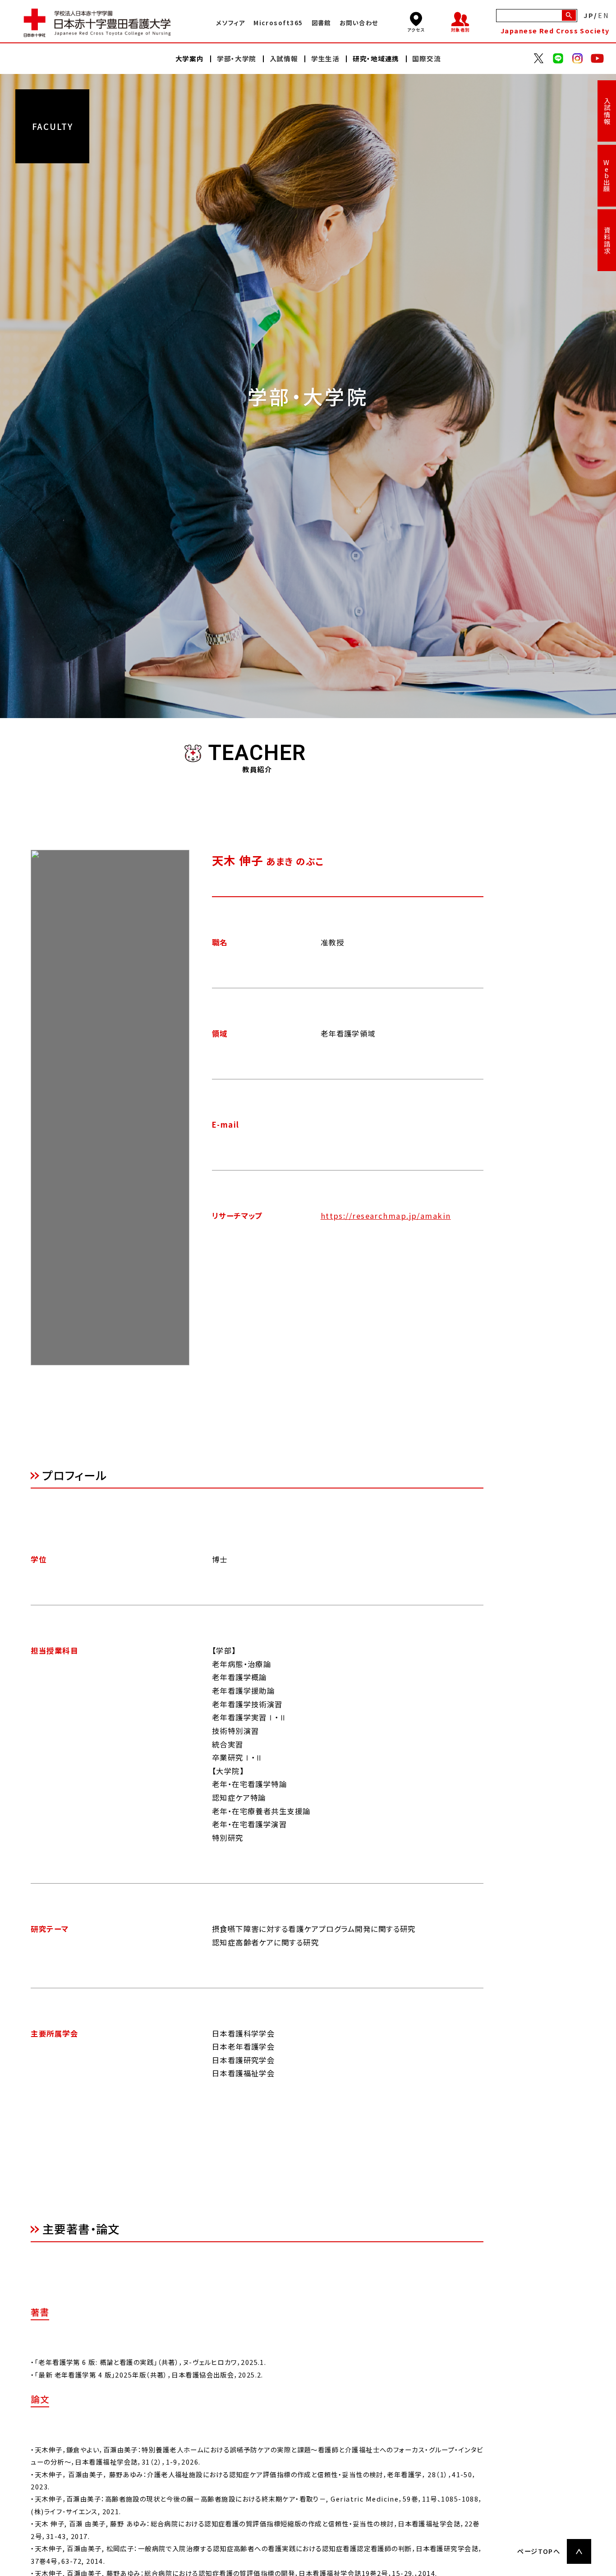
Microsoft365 (278, 23)
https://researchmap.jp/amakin (386, 1216)
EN (604, 15)
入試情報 (607, 111)
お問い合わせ (359, 23)
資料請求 (607, 240)
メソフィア (230, 23)
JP (589, 15)
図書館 (321, 23)
